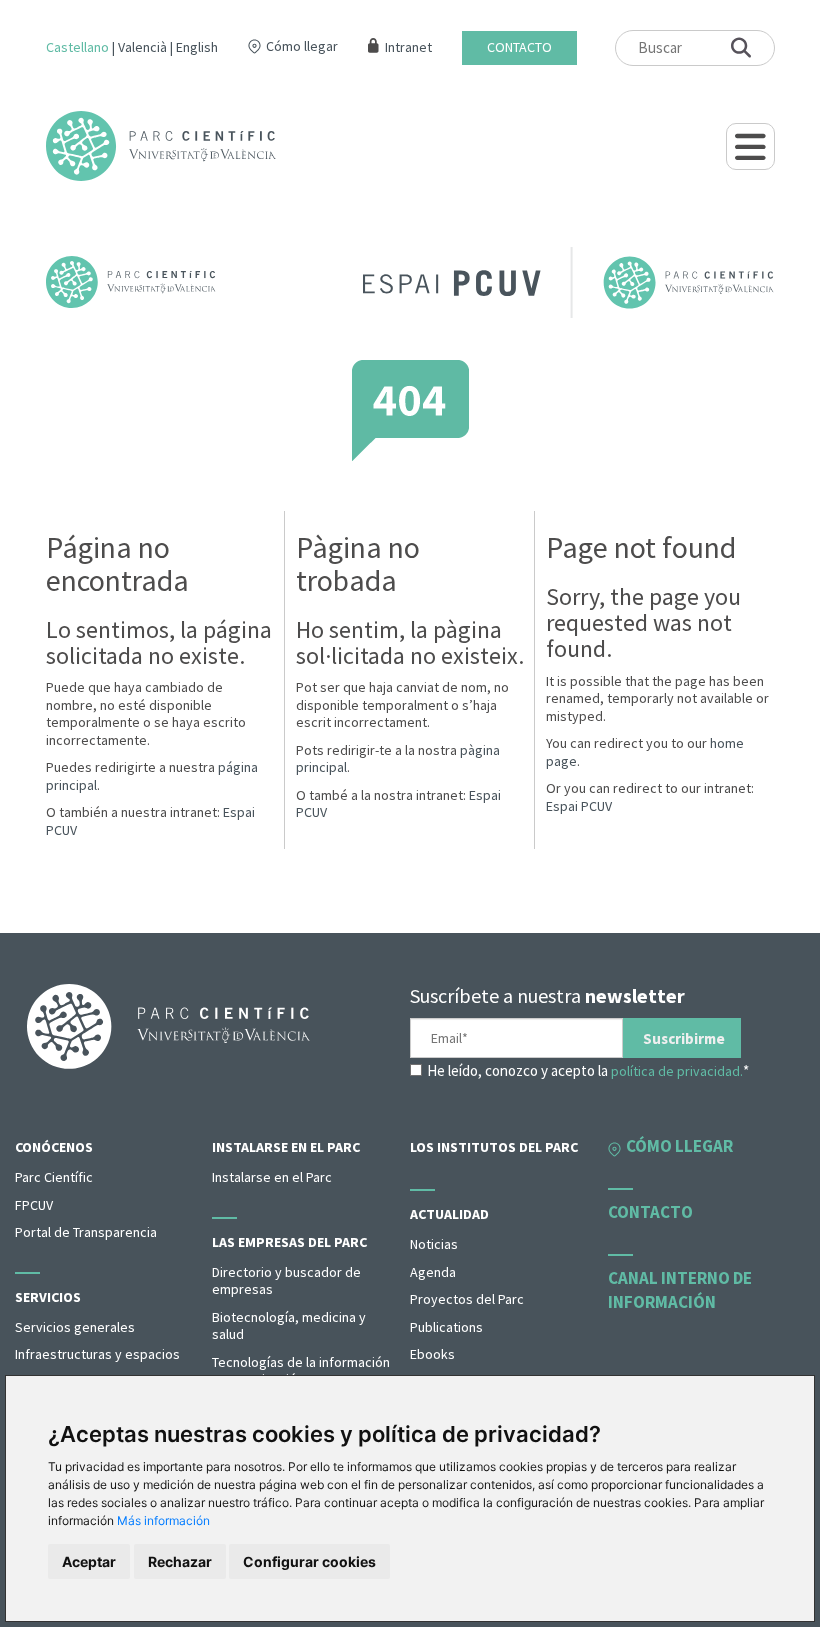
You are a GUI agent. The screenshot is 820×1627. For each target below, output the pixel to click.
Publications (446, 1327)
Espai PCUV (579, 806)
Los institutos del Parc (494, 1147)
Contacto (519, 47)
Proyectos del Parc (467, 1299)
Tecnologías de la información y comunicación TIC (301, 1371)
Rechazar (180, 1561)
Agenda (433, 1272)
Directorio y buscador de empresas (286, 1281)
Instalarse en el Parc (286, 1147)
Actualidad (449, 1214)
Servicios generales (75, 1327)
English (197, 47)
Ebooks (432, 1354)
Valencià (142, 47)
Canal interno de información (680, 1290)
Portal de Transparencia (86, 1232)
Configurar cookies (309, 1561)
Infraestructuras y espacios (97, 1354)
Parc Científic (54, 1177)
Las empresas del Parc (289, 1242)
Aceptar (89, 1561)
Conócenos (54, 1147)
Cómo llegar (302, 46)
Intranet (408, 47)
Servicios (48, 1297)
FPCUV (34, 1205)
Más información (163, 1520)
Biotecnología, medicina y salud (289, 1326)
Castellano (77, 47)
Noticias (434, 1244)
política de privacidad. (677, 1071)
